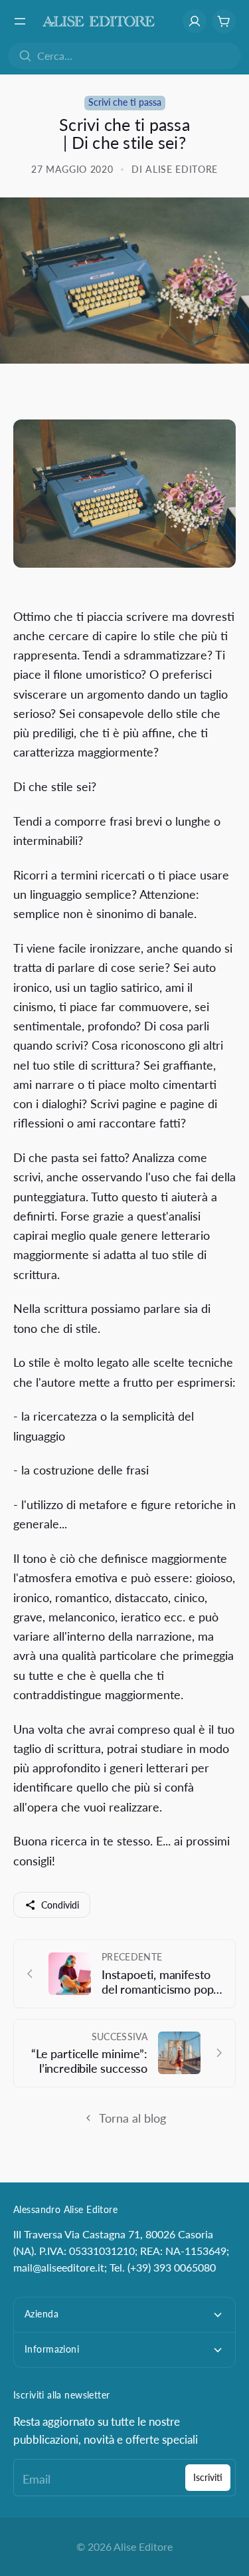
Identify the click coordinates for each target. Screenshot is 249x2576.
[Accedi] (195, 21)
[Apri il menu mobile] (20, 21)
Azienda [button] (41, 2314)
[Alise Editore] (99, 21)
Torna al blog (132, 2118)
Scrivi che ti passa (125, 102)
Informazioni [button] (52, 2349)
